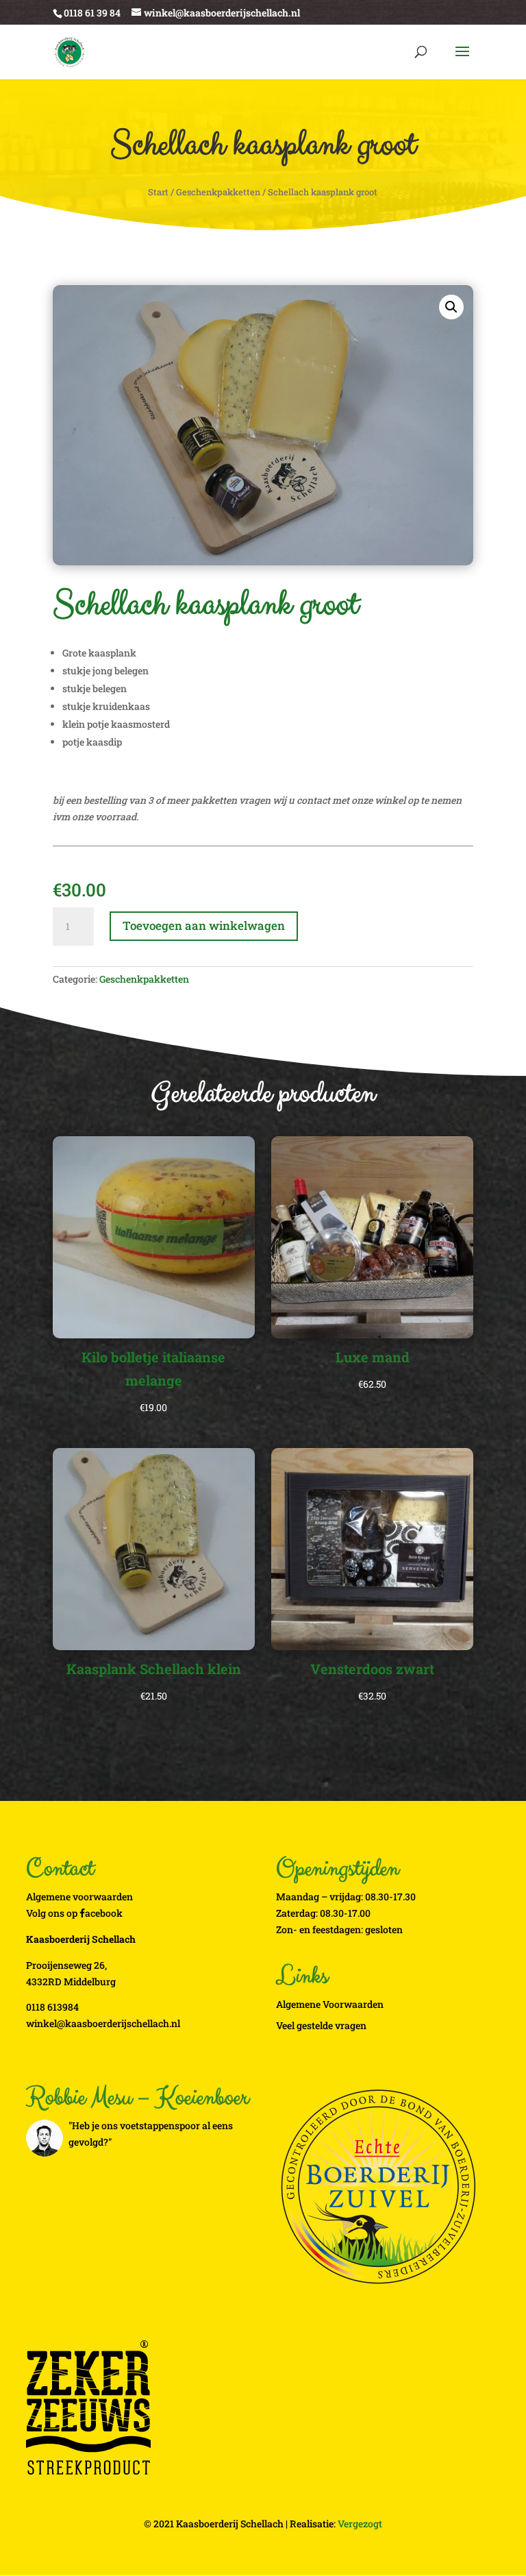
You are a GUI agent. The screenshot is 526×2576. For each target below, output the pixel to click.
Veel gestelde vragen (321, 2025)
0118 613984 (52, 2007)
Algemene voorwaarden (79, 1897)
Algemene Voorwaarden (330, 2004)
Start (158, 192)
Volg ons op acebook (74, 1913)
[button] (451, 307)
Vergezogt (360, 2524)
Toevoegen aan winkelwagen (204, 925)
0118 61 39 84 (92, 13)
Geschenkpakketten (218, 192)
